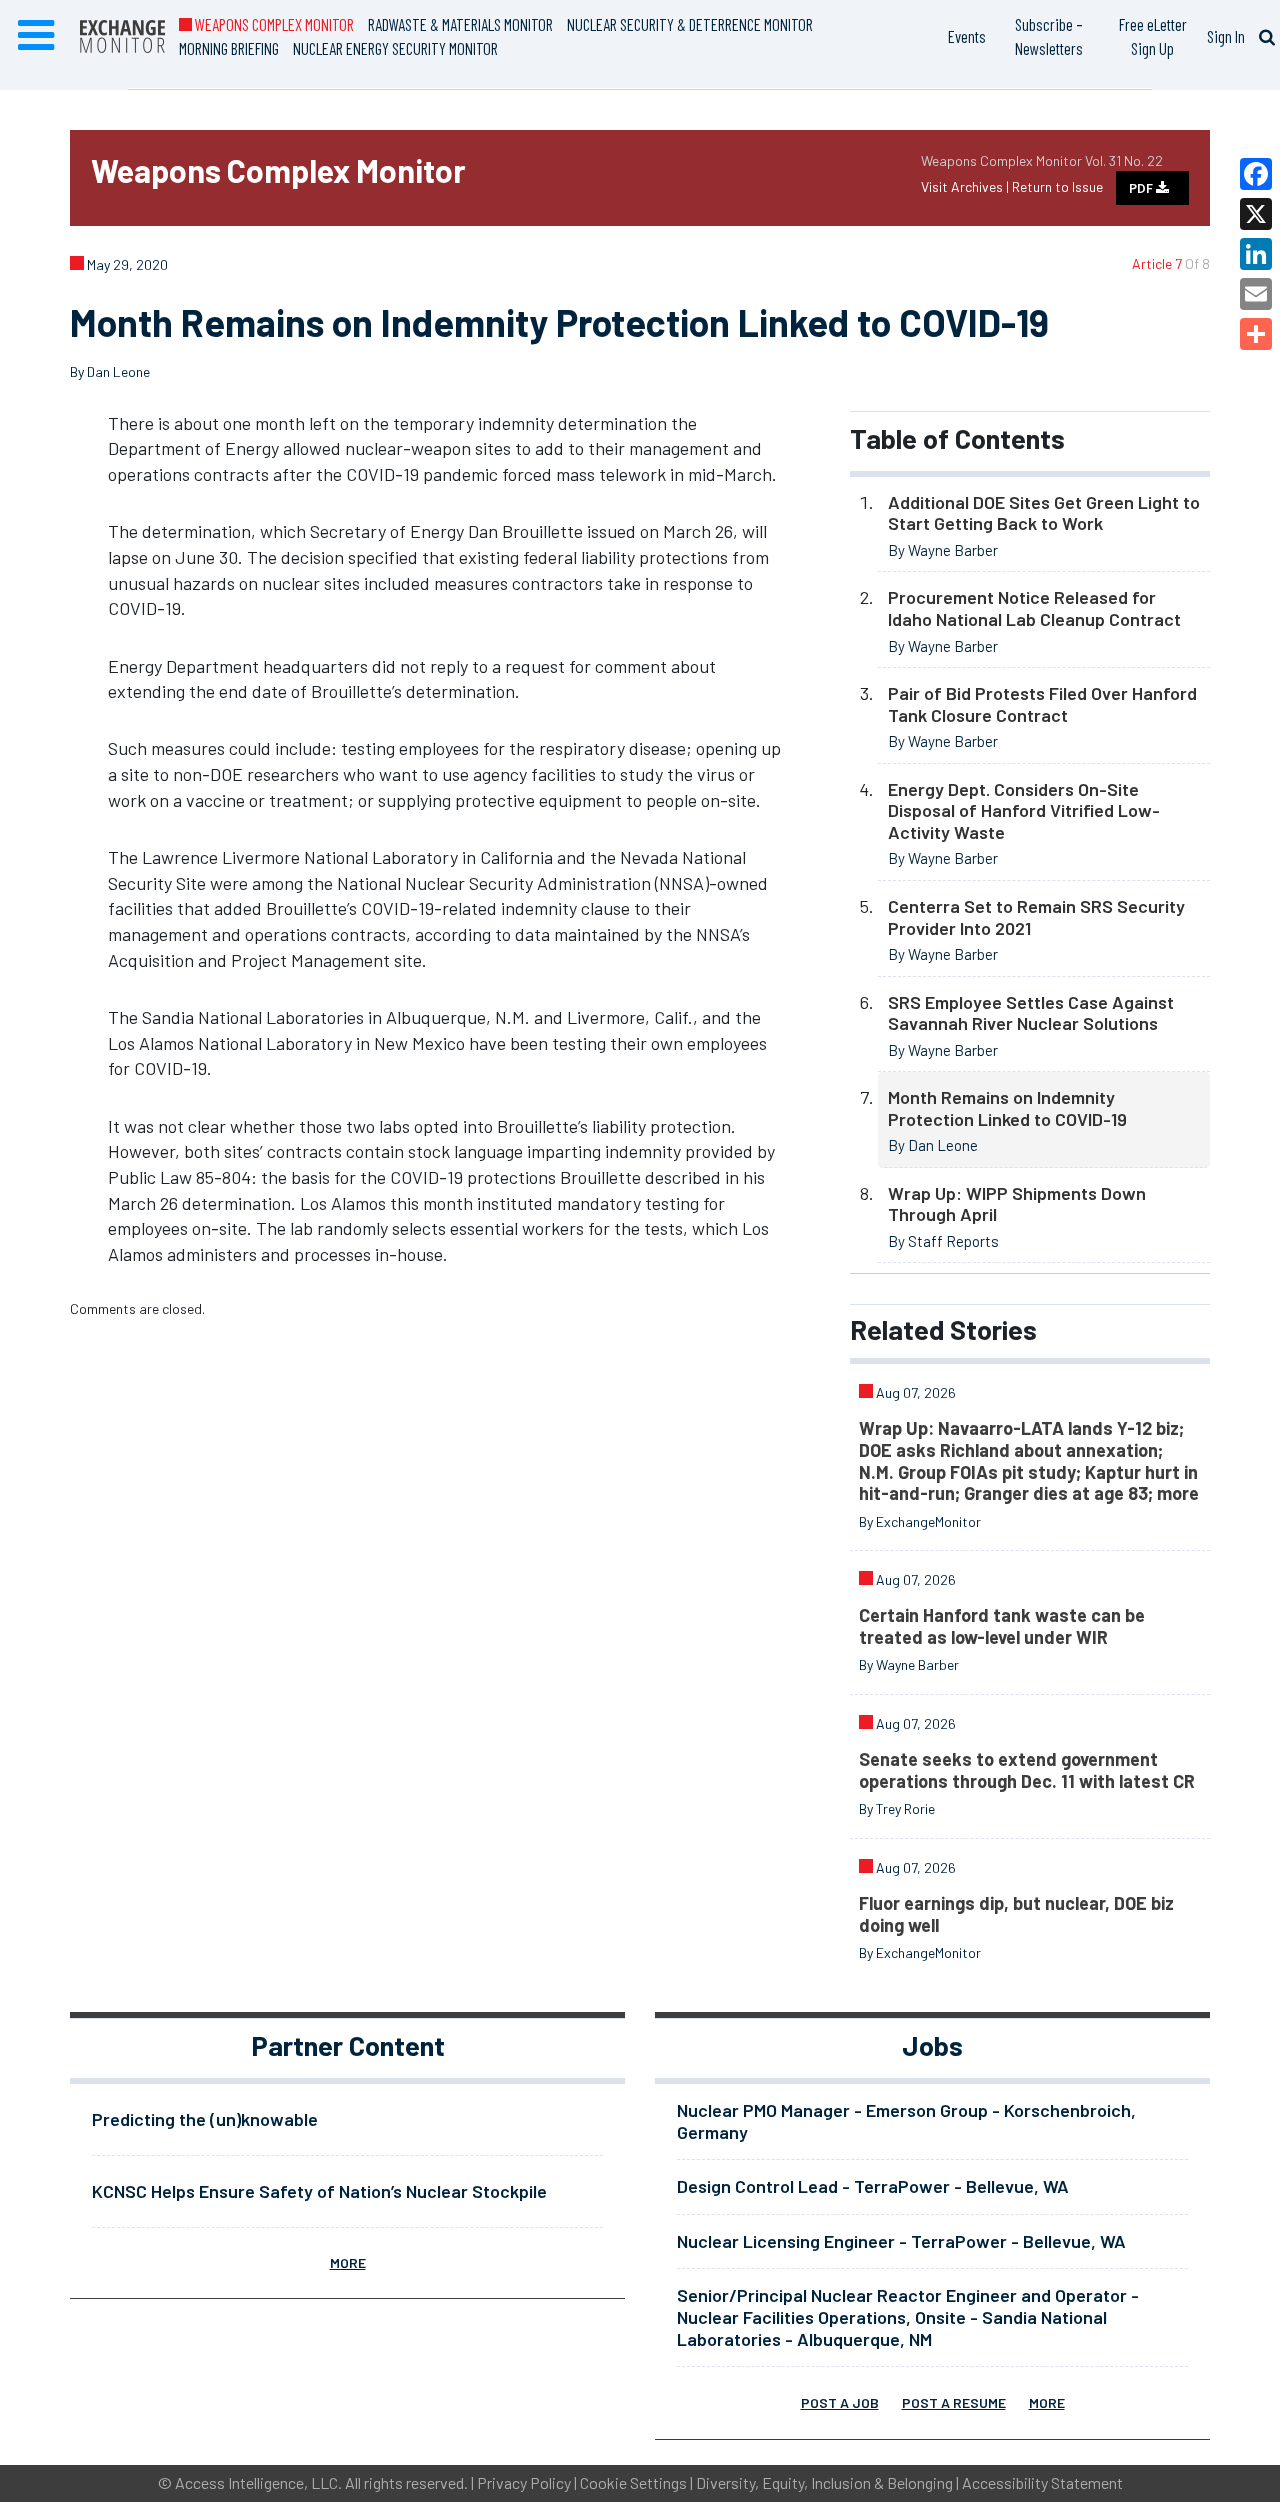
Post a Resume (954, 2402)
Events (967, 36)
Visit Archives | (966, 186)
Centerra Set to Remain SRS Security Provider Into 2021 (1036, 917)
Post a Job (840, 2402)
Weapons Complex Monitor (273, 24)
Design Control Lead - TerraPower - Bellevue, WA (873, 2186)
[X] (1256, 214)
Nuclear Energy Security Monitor (395, 48)
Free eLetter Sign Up (1153, 36)
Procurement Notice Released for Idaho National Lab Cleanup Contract (1034, 608)
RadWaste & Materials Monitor (460, 24)
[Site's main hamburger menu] (36, 36)
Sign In (1226, 36)
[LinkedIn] (1256, 254)
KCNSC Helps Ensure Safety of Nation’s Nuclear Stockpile (319, 2191)
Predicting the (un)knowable (205, 2119)
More (348, 2262)
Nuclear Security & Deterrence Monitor (690, 24)
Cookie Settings (633, 2482)
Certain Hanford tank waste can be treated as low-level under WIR (1002, 1626)
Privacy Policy (524, 2482)
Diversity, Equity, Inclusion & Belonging (824, 2482)
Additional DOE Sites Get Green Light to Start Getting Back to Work (1044, 513)
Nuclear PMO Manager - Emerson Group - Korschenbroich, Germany (906, 2121)
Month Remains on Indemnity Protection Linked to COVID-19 (1007, 1108)
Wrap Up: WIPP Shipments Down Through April (1017, 1204)
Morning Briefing (229, 48)
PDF (1142, 188)
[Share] (1256, 334)
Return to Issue (1057, 186)
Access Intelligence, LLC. (258, 2482)
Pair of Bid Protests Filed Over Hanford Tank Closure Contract (1042, 704)
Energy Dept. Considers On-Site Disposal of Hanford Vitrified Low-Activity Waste (1024, 810)
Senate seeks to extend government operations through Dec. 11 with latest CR (1027, 1770)
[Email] (1256, 294)
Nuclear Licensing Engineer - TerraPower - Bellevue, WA (901, 2241)
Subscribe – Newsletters (1049, 36)
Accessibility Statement (1042, 2482)
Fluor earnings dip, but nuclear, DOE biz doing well (1016, 1914)
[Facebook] (1256, 174)
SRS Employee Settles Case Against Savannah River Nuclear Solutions (1031, 1013)
